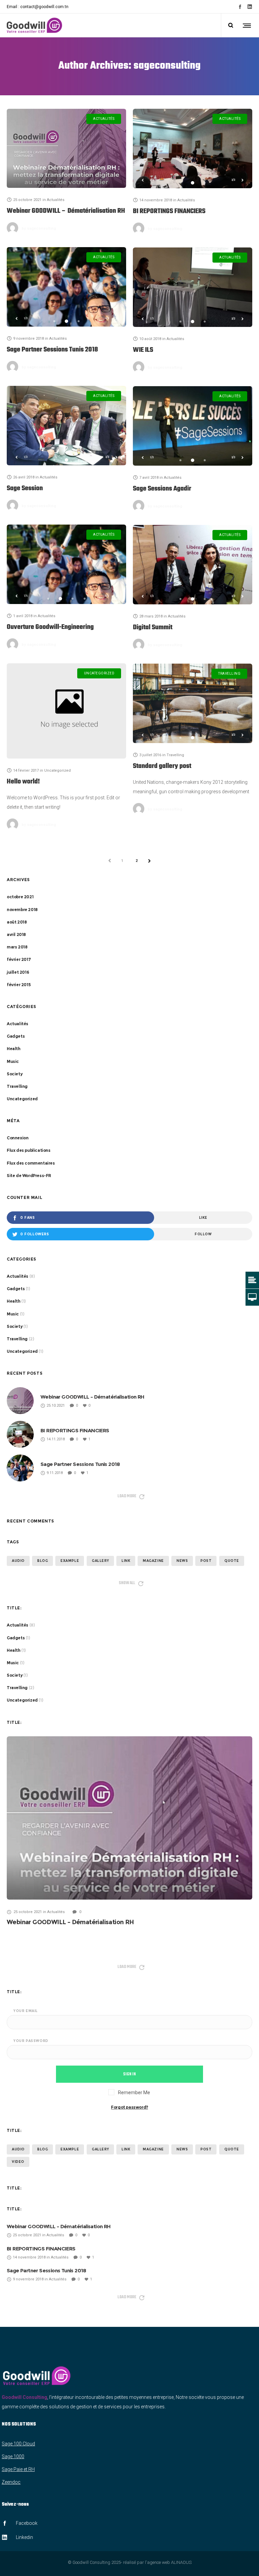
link (126, 1561)
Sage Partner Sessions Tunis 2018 (52, 350)
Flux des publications (29, 1150)
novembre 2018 (22, 910)
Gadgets (16, 1036)
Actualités (18, 1024)
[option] (193, 148)
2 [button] (193, 183)
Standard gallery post (162, 766)
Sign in (129, 2074)
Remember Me (134, 2093)
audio (18, 1561)
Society (15, 1074)
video (18, 2162)
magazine (153, 1561)
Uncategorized (22, 1099)
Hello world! (23, 782)
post (206, 1561)
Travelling (17, 1086)
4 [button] (85, 599)
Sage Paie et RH (18, 2469)
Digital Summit (153, 628)
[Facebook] (240, 7)
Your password (31, 2041)
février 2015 (19, 985)
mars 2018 (17, 947)
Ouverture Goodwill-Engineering (50, 627)
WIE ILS (143, 350)
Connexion (18, 1138)
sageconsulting (39, 228)
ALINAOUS (181, 2562)
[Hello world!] (66, 711)
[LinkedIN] (250, 7)
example (70, 1561)
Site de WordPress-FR (29, 1176)
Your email (26, 2011)
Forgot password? (129, 2107)
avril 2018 (16, 934)
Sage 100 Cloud (18, 2444)
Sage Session (25, 489)
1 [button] (180, 183)
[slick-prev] (143, 180)
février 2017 (19, 959)
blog (42, 1561)
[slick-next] (242, 180)
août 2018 (17, 922)
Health (14, 1049)
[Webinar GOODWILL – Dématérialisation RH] (66, 148)
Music (13, 1061)
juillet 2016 (18, 972)
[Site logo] (34, 25)
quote (232, 1561)
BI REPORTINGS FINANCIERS (169, 211)
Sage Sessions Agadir (162, 489)
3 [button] (205, 183)
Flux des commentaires (31, 1163)
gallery (100, 1561)
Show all (127, 1583)
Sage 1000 (13, 2456)
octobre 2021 (20, 897)
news (182, 1561)
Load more (127, 1496)
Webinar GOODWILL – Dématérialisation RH (66, 211)
